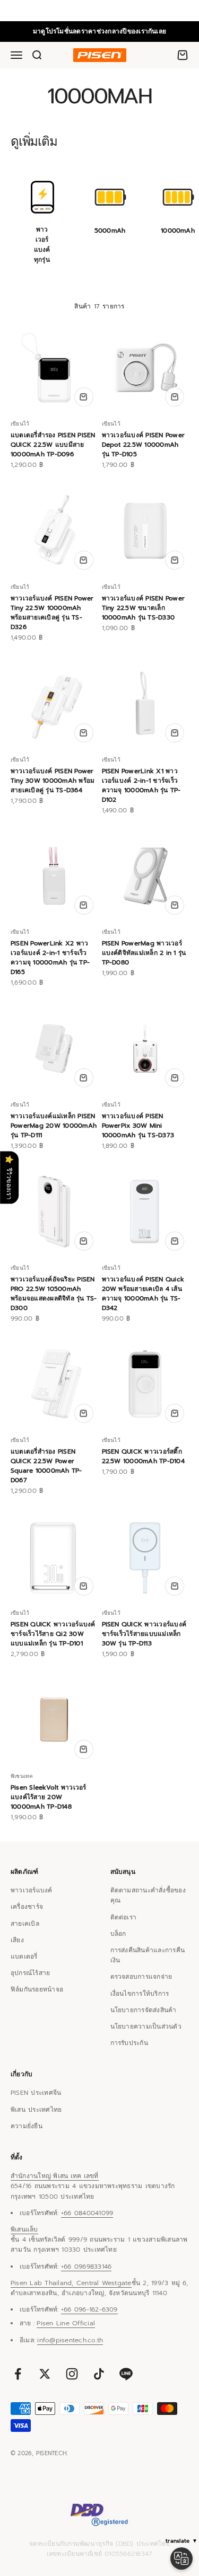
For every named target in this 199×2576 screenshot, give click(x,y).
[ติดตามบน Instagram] (72, 2374)
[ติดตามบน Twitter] (45, 2374)
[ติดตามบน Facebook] (18, 2374)
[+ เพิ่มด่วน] (84, 397)
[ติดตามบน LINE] (126, 2374)
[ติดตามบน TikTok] (99, 2374)
